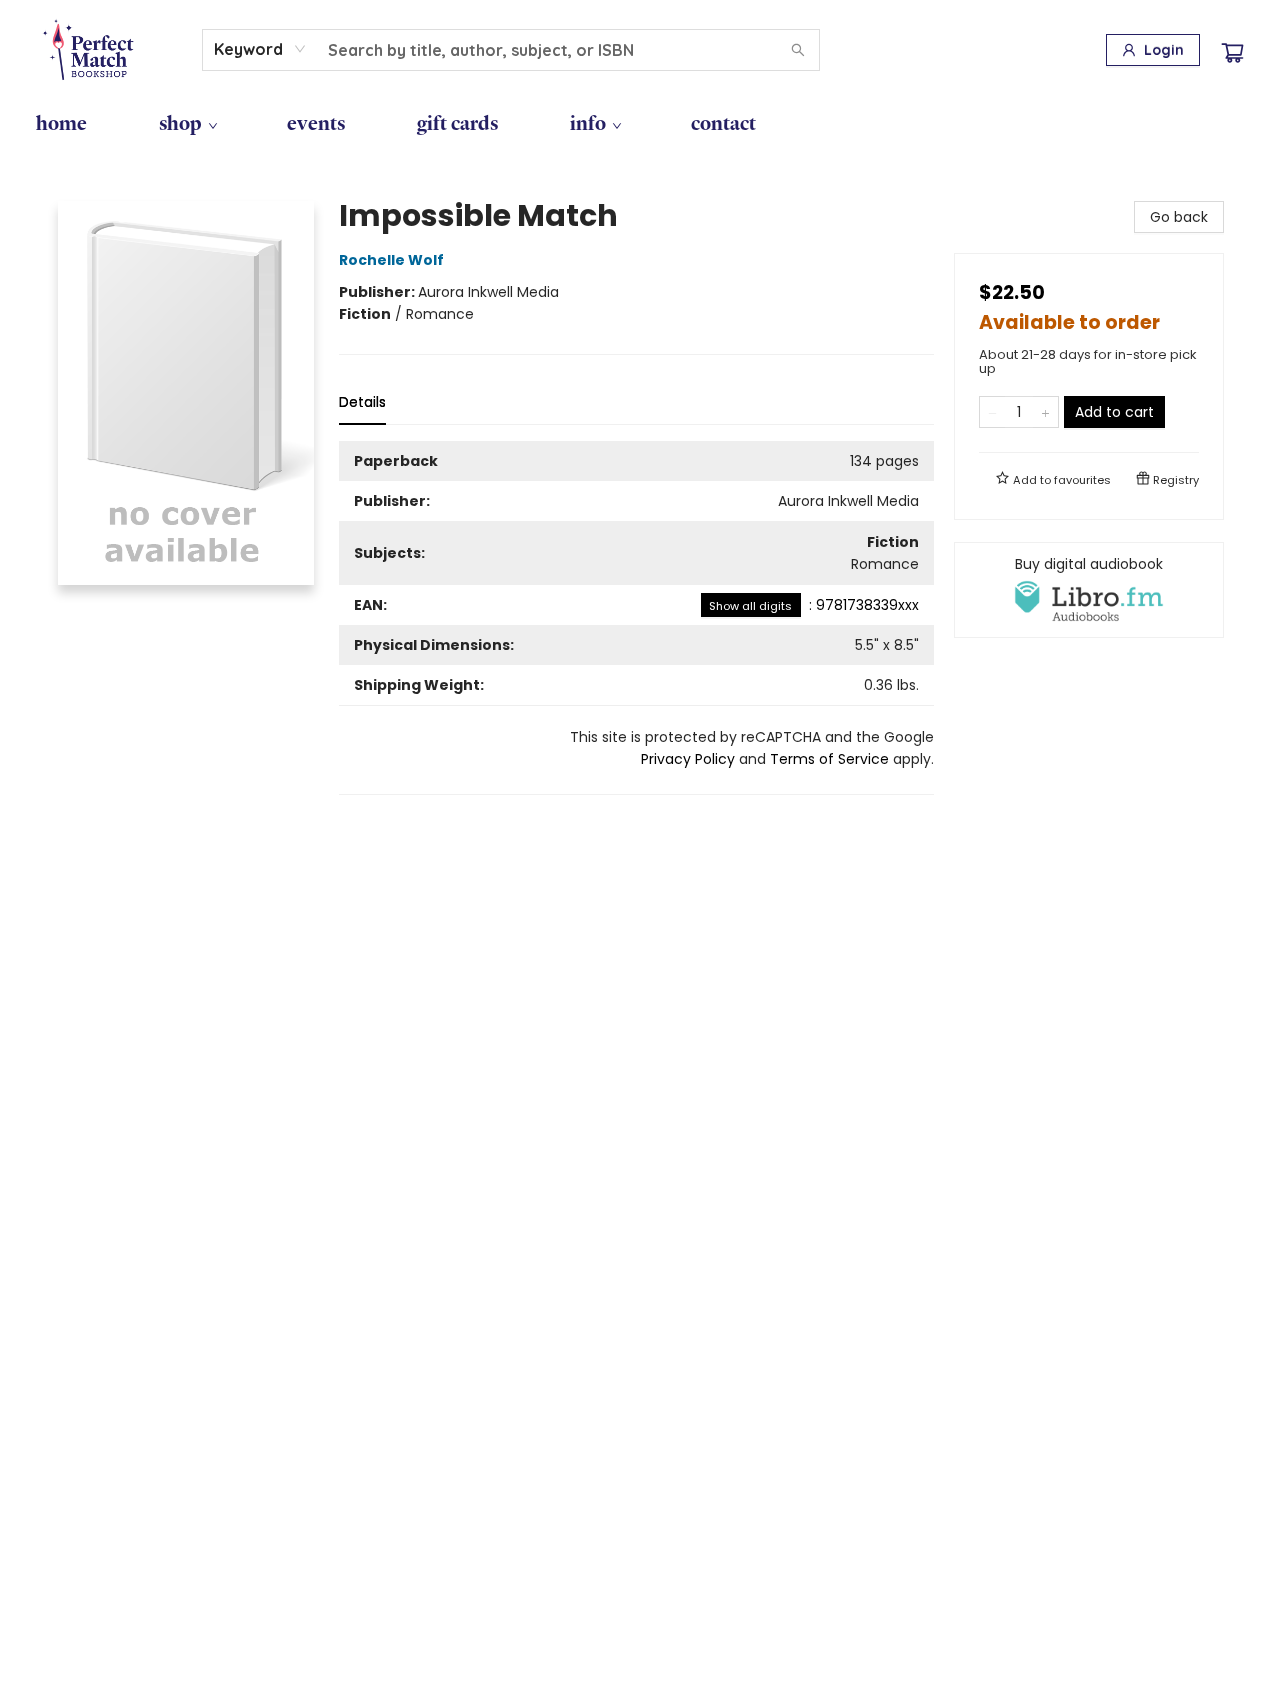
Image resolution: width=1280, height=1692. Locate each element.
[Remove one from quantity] (992, 412)
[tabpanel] (636, 618)
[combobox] (260, 49)
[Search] (798, 50)
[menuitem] (61, 123)
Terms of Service (829, 759)
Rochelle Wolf (391, 260)
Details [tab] (362, 402)
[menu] (640, 123)
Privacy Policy (688, 759)
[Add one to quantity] (1045, 412)
